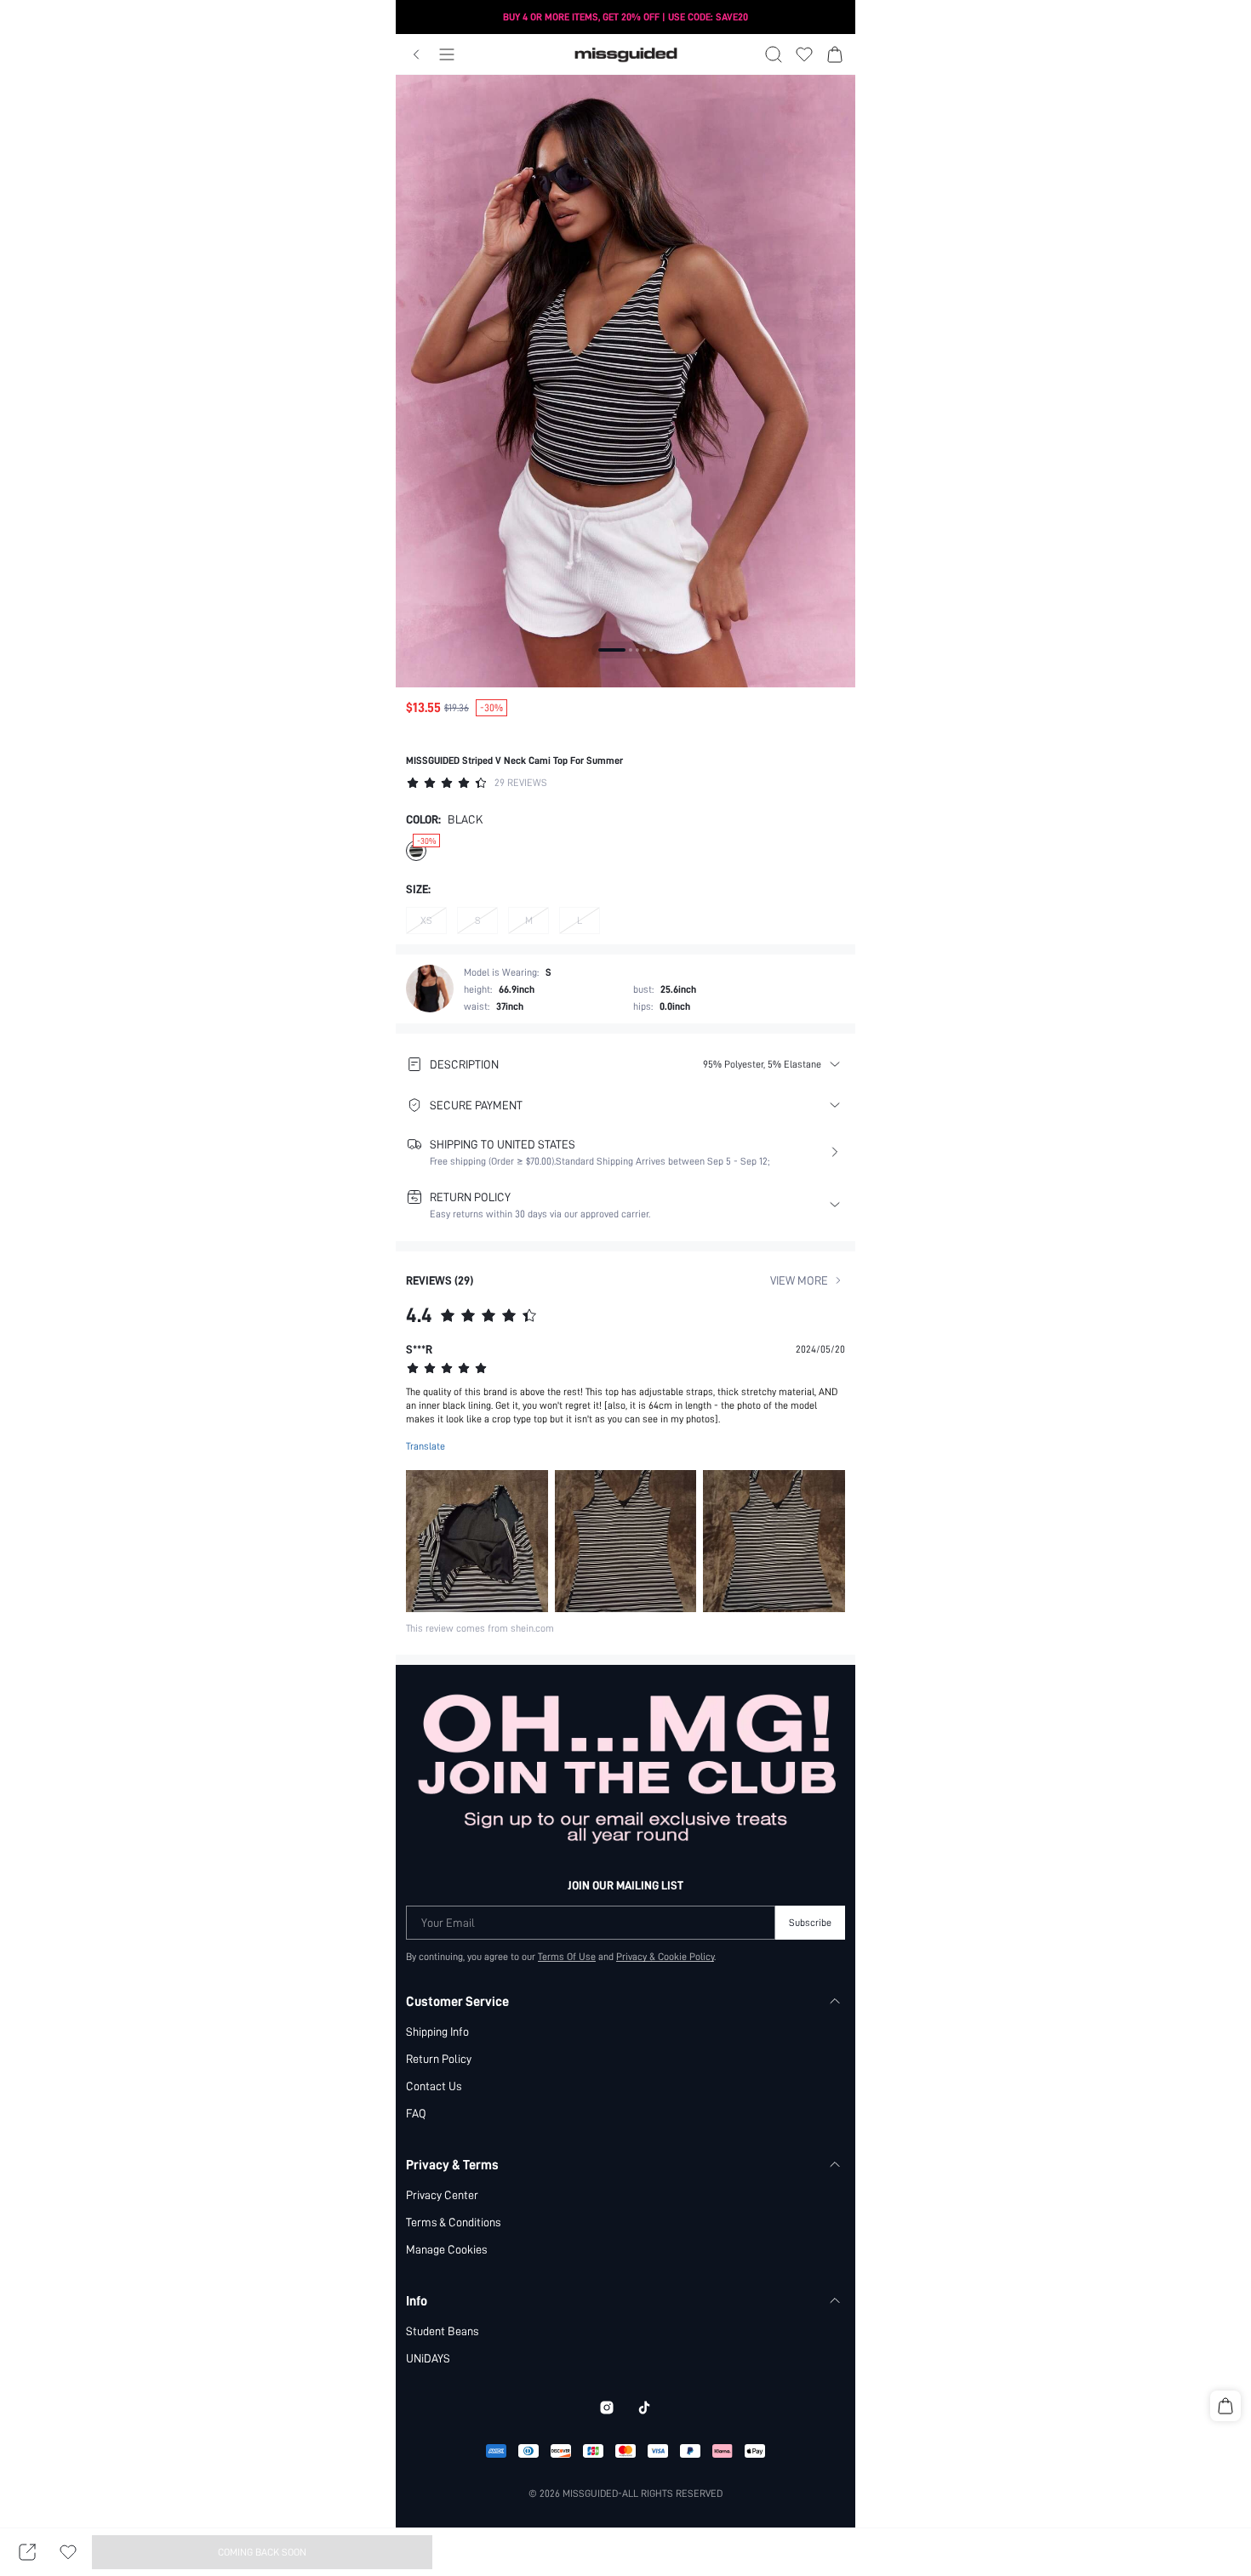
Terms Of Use (567, 1957)
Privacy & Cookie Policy (665, 1957)
